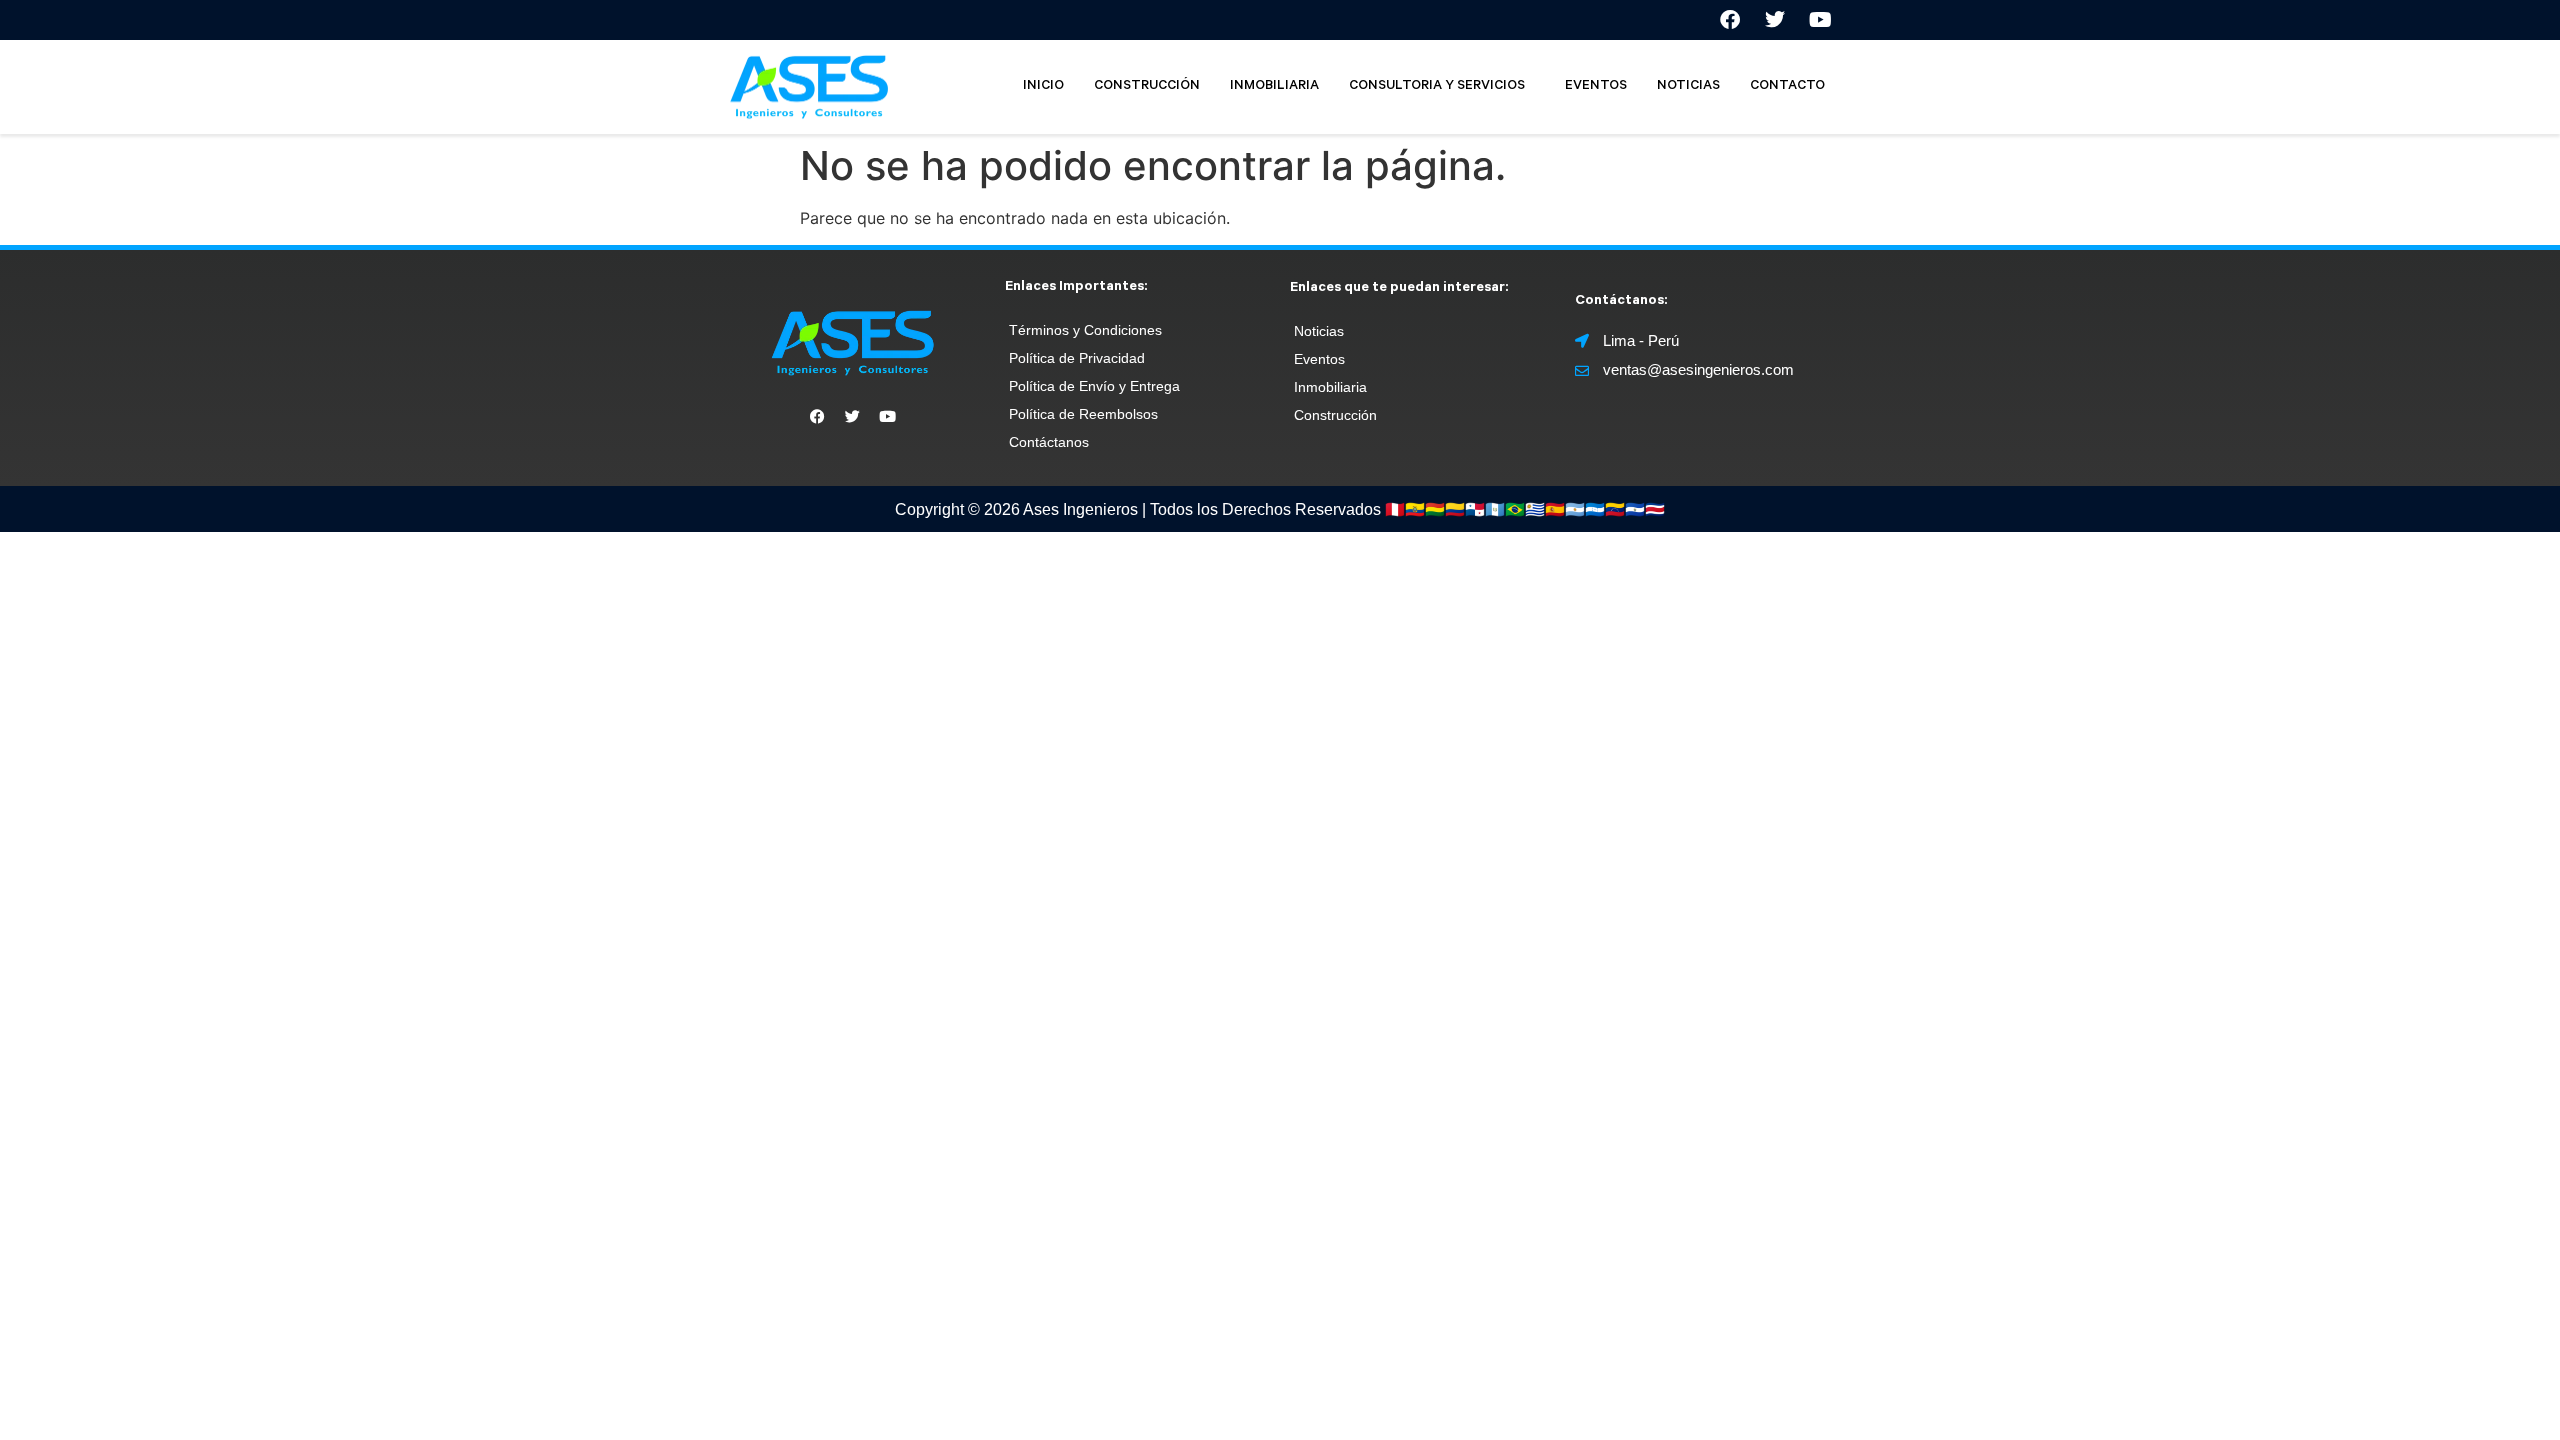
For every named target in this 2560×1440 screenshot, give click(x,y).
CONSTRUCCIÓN (1147, 86)
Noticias (1319, 331)
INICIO (1043, 86)
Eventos (1319, 359)
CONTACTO (1787, 86)
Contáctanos (1049, 442)
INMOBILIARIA (1274, 86)
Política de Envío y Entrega (1094, 386)
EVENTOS (1596, 86)
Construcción (1335, 415)
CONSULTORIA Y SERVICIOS (1437, 86)
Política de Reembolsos (1083, 414)
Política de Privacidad (1077, 358)
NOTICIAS (1688, 86)
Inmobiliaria (1330, 387)
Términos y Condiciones (1085, 330)
